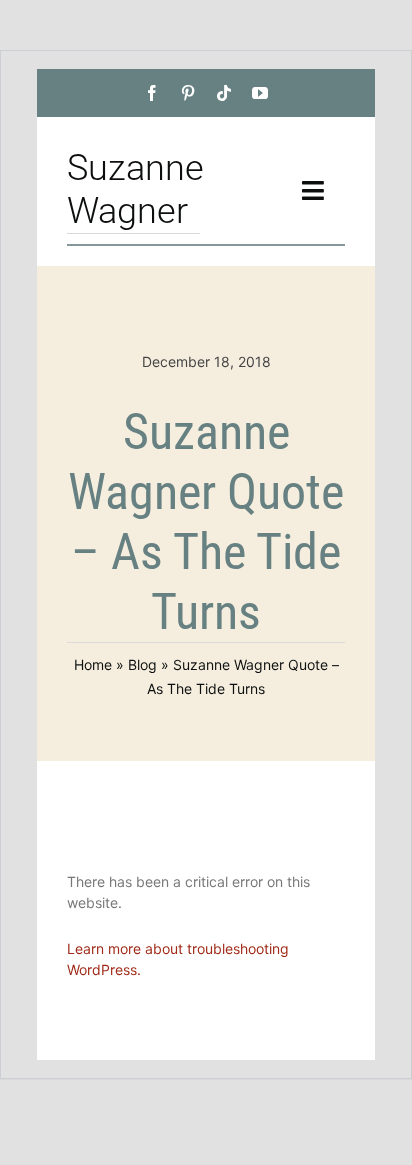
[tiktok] (224, 93)
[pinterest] (188, 93)
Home (93, 664)
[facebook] (152, 93)
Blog (142, 664)
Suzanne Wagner (135, 189)
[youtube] (260, 93)
